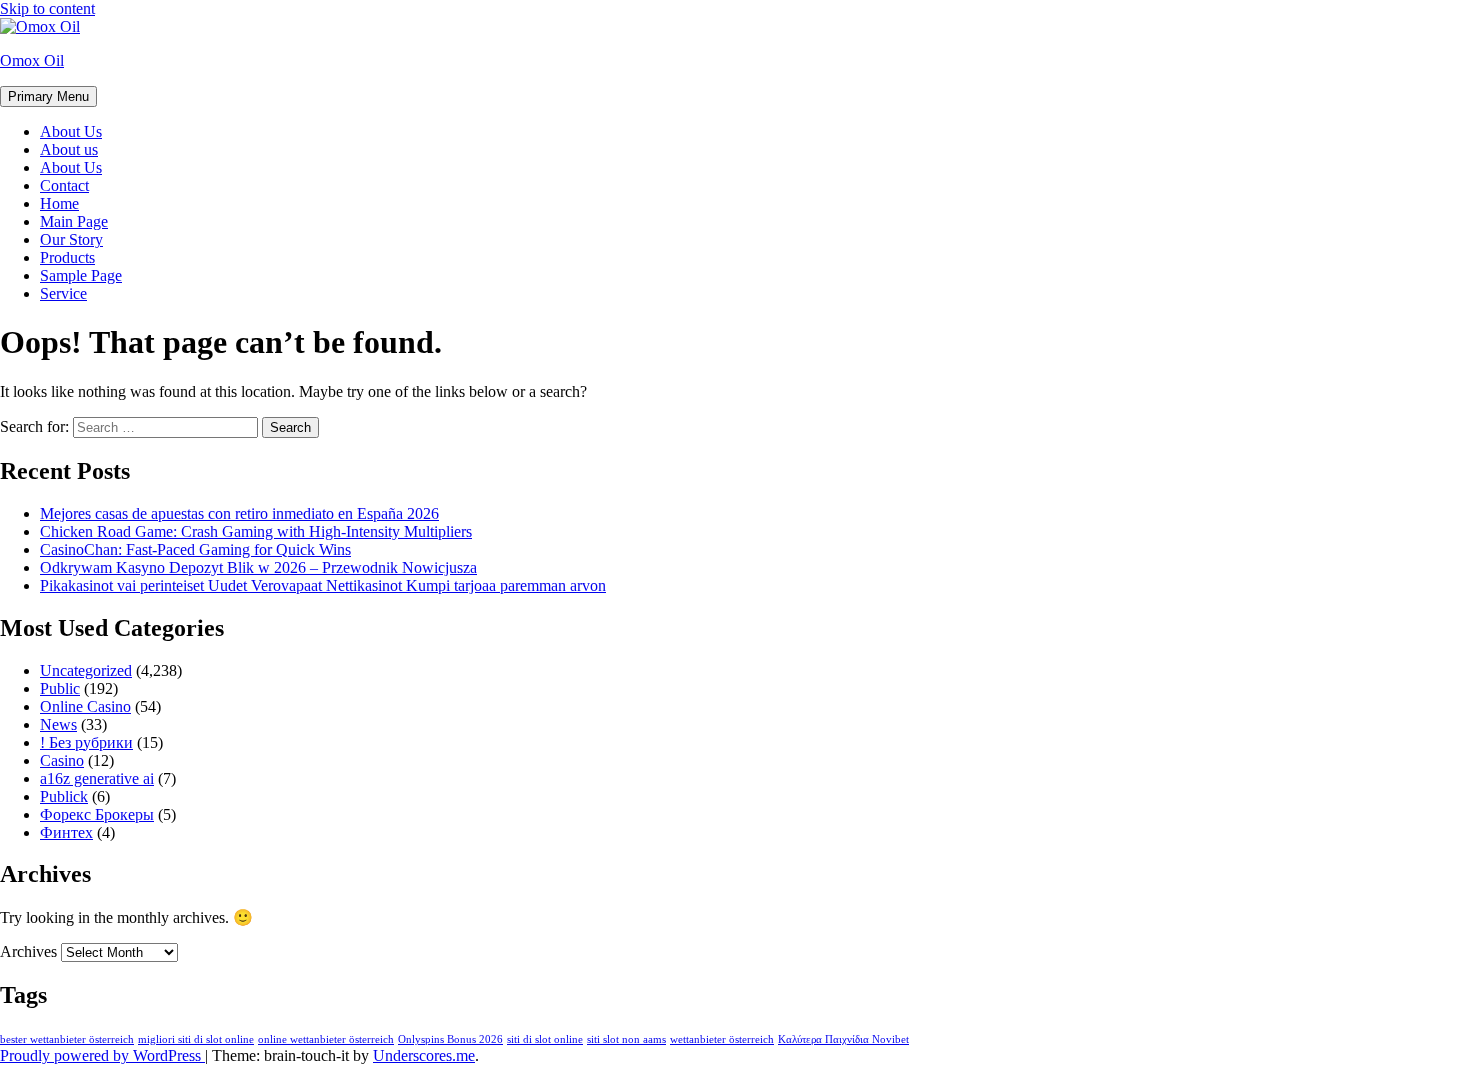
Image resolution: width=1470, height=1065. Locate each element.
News (58, 724)
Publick (64, 796)
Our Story (71, 239)
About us (69, 149)
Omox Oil (32, 60)
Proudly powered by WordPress (102, 1055)
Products (67, 257)
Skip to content (47, 8)
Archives (28, 951)
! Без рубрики (86, 742)
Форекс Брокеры (97, 814)
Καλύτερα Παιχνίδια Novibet (843, 1039)
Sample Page (81, 275)
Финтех (66, 832)
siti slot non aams (626, 1039)
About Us (71, 131)
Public (60, 688)
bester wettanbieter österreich (67, 1039)
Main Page (74, 221)
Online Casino (85, 706)
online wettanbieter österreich (326, 1039)
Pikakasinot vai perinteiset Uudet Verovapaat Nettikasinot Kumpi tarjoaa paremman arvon (323, 585)
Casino (62, 760)
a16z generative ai (97, 778)
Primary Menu (48, 96)
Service (63, 293)
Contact (64, 185)
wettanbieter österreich (722, 1039)
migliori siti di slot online (196, 1039)
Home (59, 203)
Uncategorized (86, 670)
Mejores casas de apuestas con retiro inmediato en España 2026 (239, 513)
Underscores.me (424, 1055)
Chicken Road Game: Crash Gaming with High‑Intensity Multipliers (256, 531)
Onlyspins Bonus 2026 (450, 1039)
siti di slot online (545, 1039)
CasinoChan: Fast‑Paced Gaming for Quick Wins (195, 549)
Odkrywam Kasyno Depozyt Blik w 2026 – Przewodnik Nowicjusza (258, 567)
